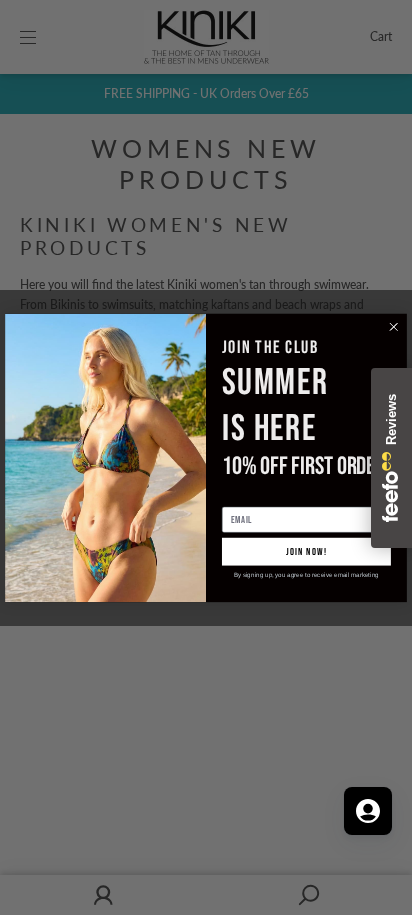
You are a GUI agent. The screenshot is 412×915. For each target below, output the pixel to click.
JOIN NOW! (306, 551)
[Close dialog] (394, 326)
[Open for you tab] (368, 811)
